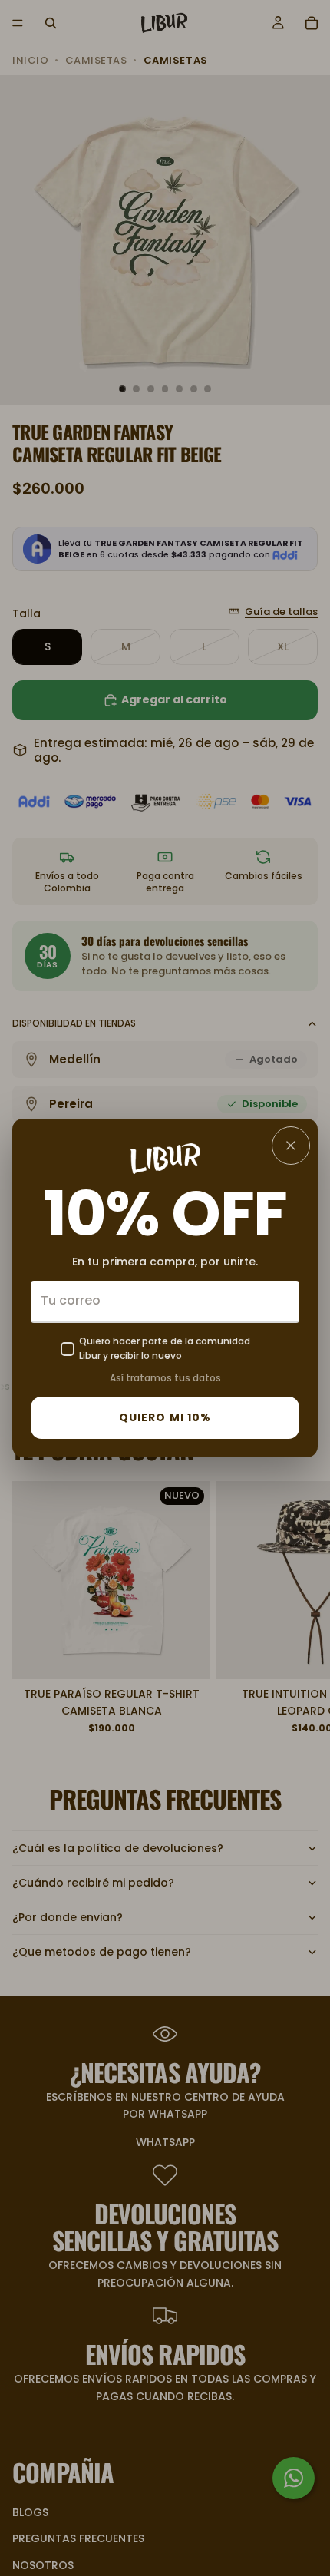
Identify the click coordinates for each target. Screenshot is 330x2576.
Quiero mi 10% (165, 1417)
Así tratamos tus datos (165, 1378)
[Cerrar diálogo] (291, 1146)
